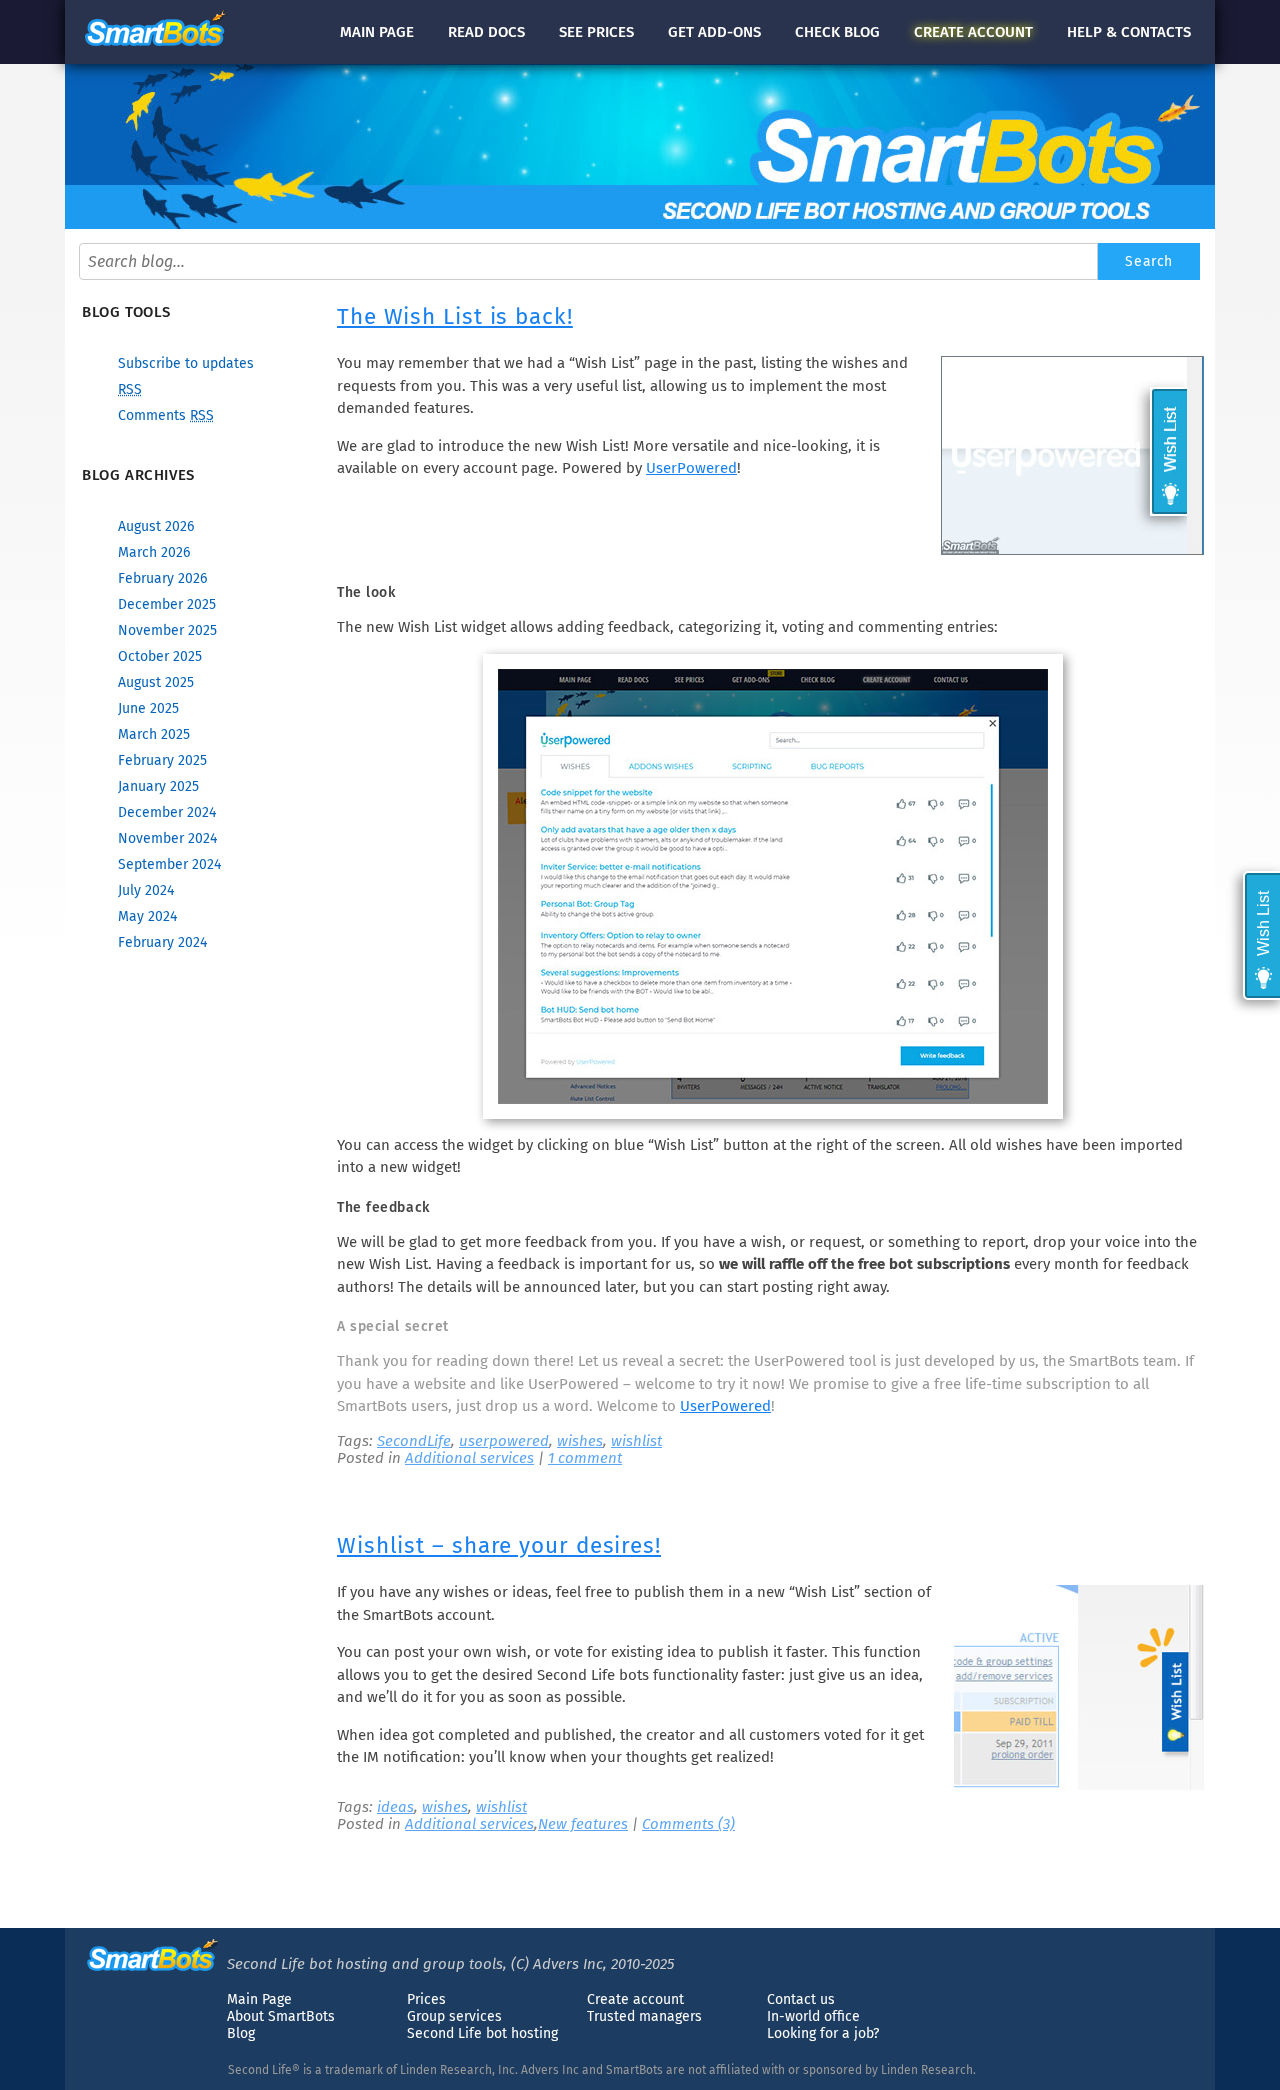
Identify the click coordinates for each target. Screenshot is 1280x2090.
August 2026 (156, 526)
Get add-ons (714, 32)
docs (486, 32)
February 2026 (162, 578)
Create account (635, 1999)
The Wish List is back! (455, 316)
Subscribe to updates (186, 363)
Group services (454, 2016)
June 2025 (148, 708)
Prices (426, 1999)
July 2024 (146, 890)
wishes (580, 1441)
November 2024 (167, 838)
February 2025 (162, 760)
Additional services (469, 1458)
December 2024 (167, 812)
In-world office (813, 2016)
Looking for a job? (823, 2033)
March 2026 (154, 552)
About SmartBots (281, 2016)
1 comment (585, 1458)
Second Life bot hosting (482, 2033)
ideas (395, 1807)
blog (837, 32)
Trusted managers (644, 2016)
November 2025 (167, 630)
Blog (241, 2033)
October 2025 (160, 656)
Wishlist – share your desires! (499, 1545)
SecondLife (414, 1441)
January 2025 (158, 786)
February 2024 (162, 942)
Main (377, 32)
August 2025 (156, 682)
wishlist (636, 1441)
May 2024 (147, 916)
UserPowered (691, 468)
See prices (596, 32)
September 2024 (169, 864)
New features (583, 1824)
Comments (166, 415)
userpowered (504, 1441)
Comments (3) (688, 1824)
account (973, 32)
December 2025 (167, 604)
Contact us (801, 1999)
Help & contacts (1129, 32)
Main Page (259, 1999)
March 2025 (154, 734)
